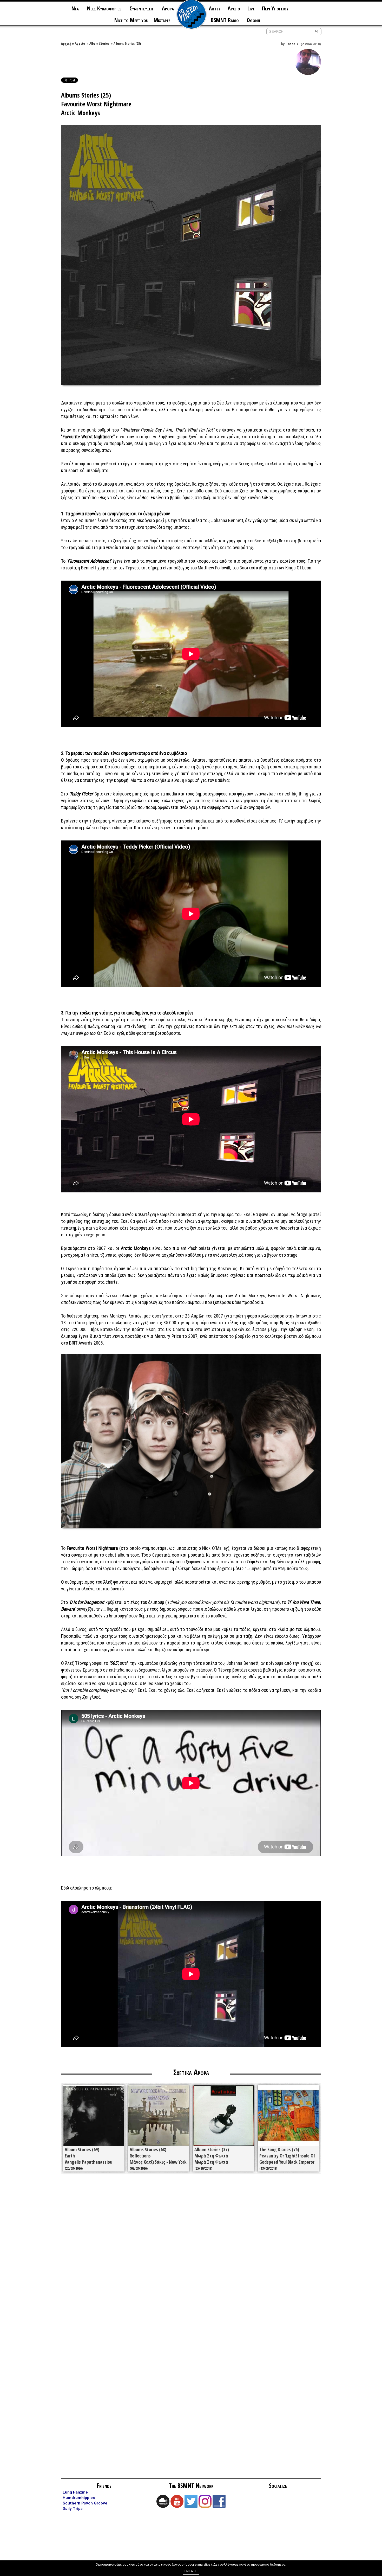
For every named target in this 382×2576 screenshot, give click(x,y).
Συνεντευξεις (141, 8)
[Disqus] (191, 2252)
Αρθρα (168, 8)
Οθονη (253, 20)
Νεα (75, 8)
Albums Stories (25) (127, 43)
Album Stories (99, 43)
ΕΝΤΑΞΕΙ (191, 2571)
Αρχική (66, 43)
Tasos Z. (293, 44)
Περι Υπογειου (275, 8)
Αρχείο (80, 43)
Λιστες (215, 8)
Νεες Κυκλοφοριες (104, 8)
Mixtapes (162, 20)
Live (251, 8)
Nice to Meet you (131, 20)
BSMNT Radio (225, 20)
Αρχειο (234, 8)
